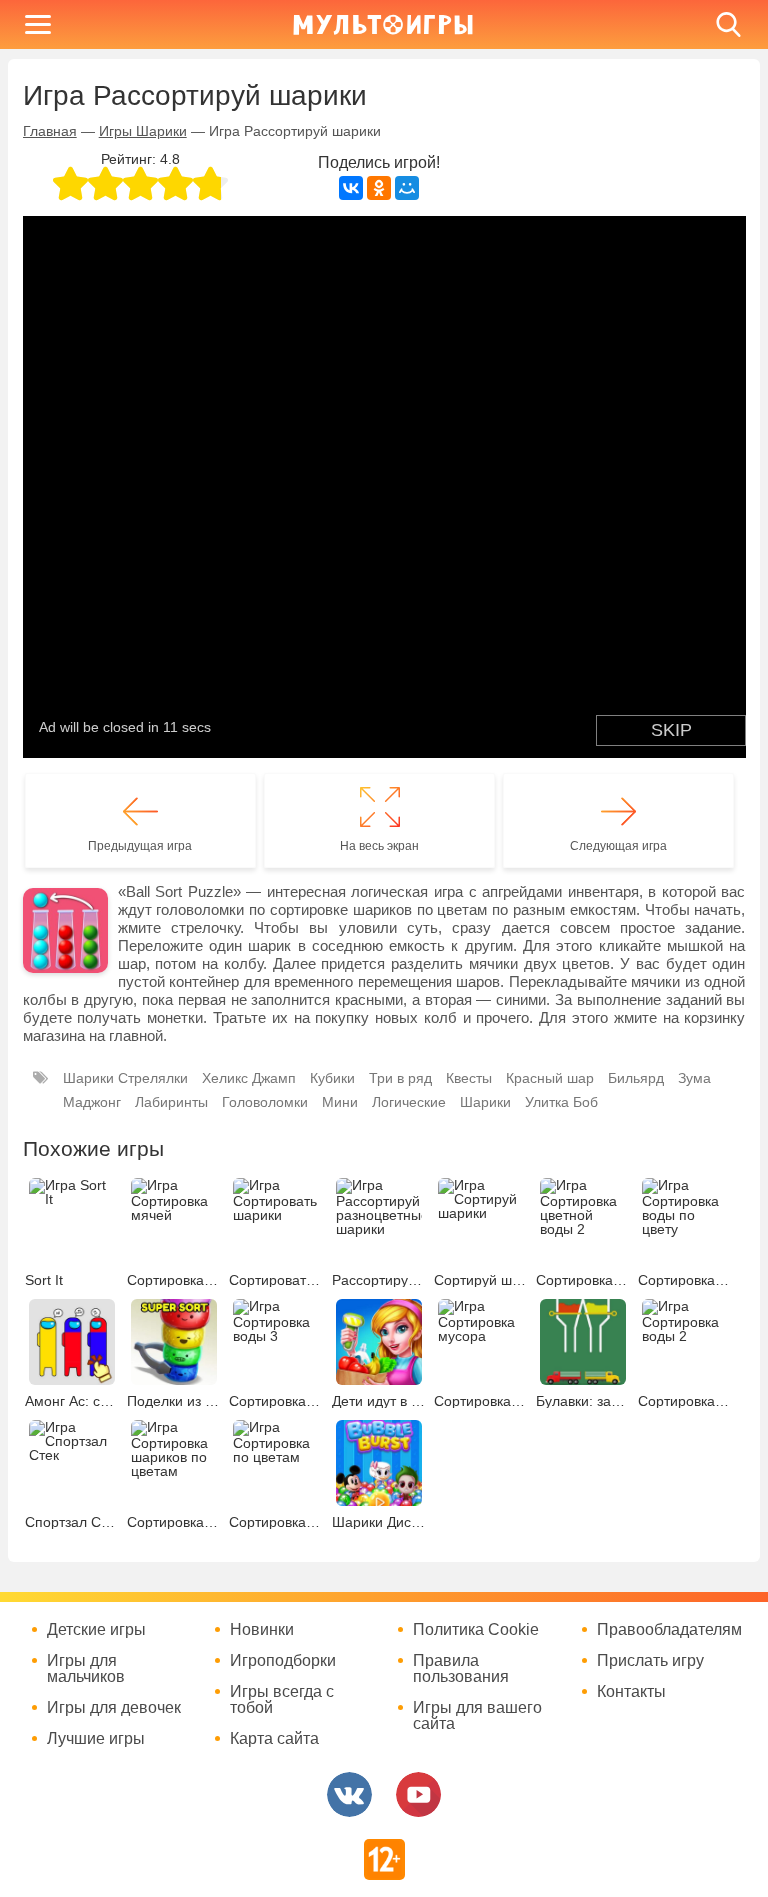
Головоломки (265, 1102)
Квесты (469, 1078)
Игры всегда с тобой (282, 1700)
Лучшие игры (96, 1739)
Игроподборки (283, 1661)
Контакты (631, 1692)
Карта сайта (274, 1739)
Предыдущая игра (140, 846)
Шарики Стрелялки (125, 1078)
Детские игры (96, 1630)
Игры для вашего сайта (477, 1716)
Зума (694, 1078)
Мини (340, 1102)
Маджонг (92, 1102)
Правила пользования (461, 1669)
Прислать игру (650, 1661)
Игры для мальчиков (86, 1669)
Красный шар (550, 1078)
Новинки (262, 1630)
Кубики (332, 1078)
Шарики (485, 1102)
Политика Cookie (476, 1630)
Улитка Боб (561, 1102)
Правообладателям (669, 1630)
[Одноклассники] (379, 188)
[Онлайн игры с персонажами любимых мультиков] (383, 24)
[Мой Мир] (407, 188)
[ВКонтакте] (351, 188)
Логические (409, 1102)
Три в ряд (400, 1078)
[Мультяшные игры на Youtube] (418, 1794)
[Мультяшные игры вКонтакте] (349, 1794)
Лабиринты (171, 1102)
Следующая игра (618, 846)
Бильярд (636, 1078)
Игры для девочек (114, 1708)
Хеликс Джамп (249, 1078)
